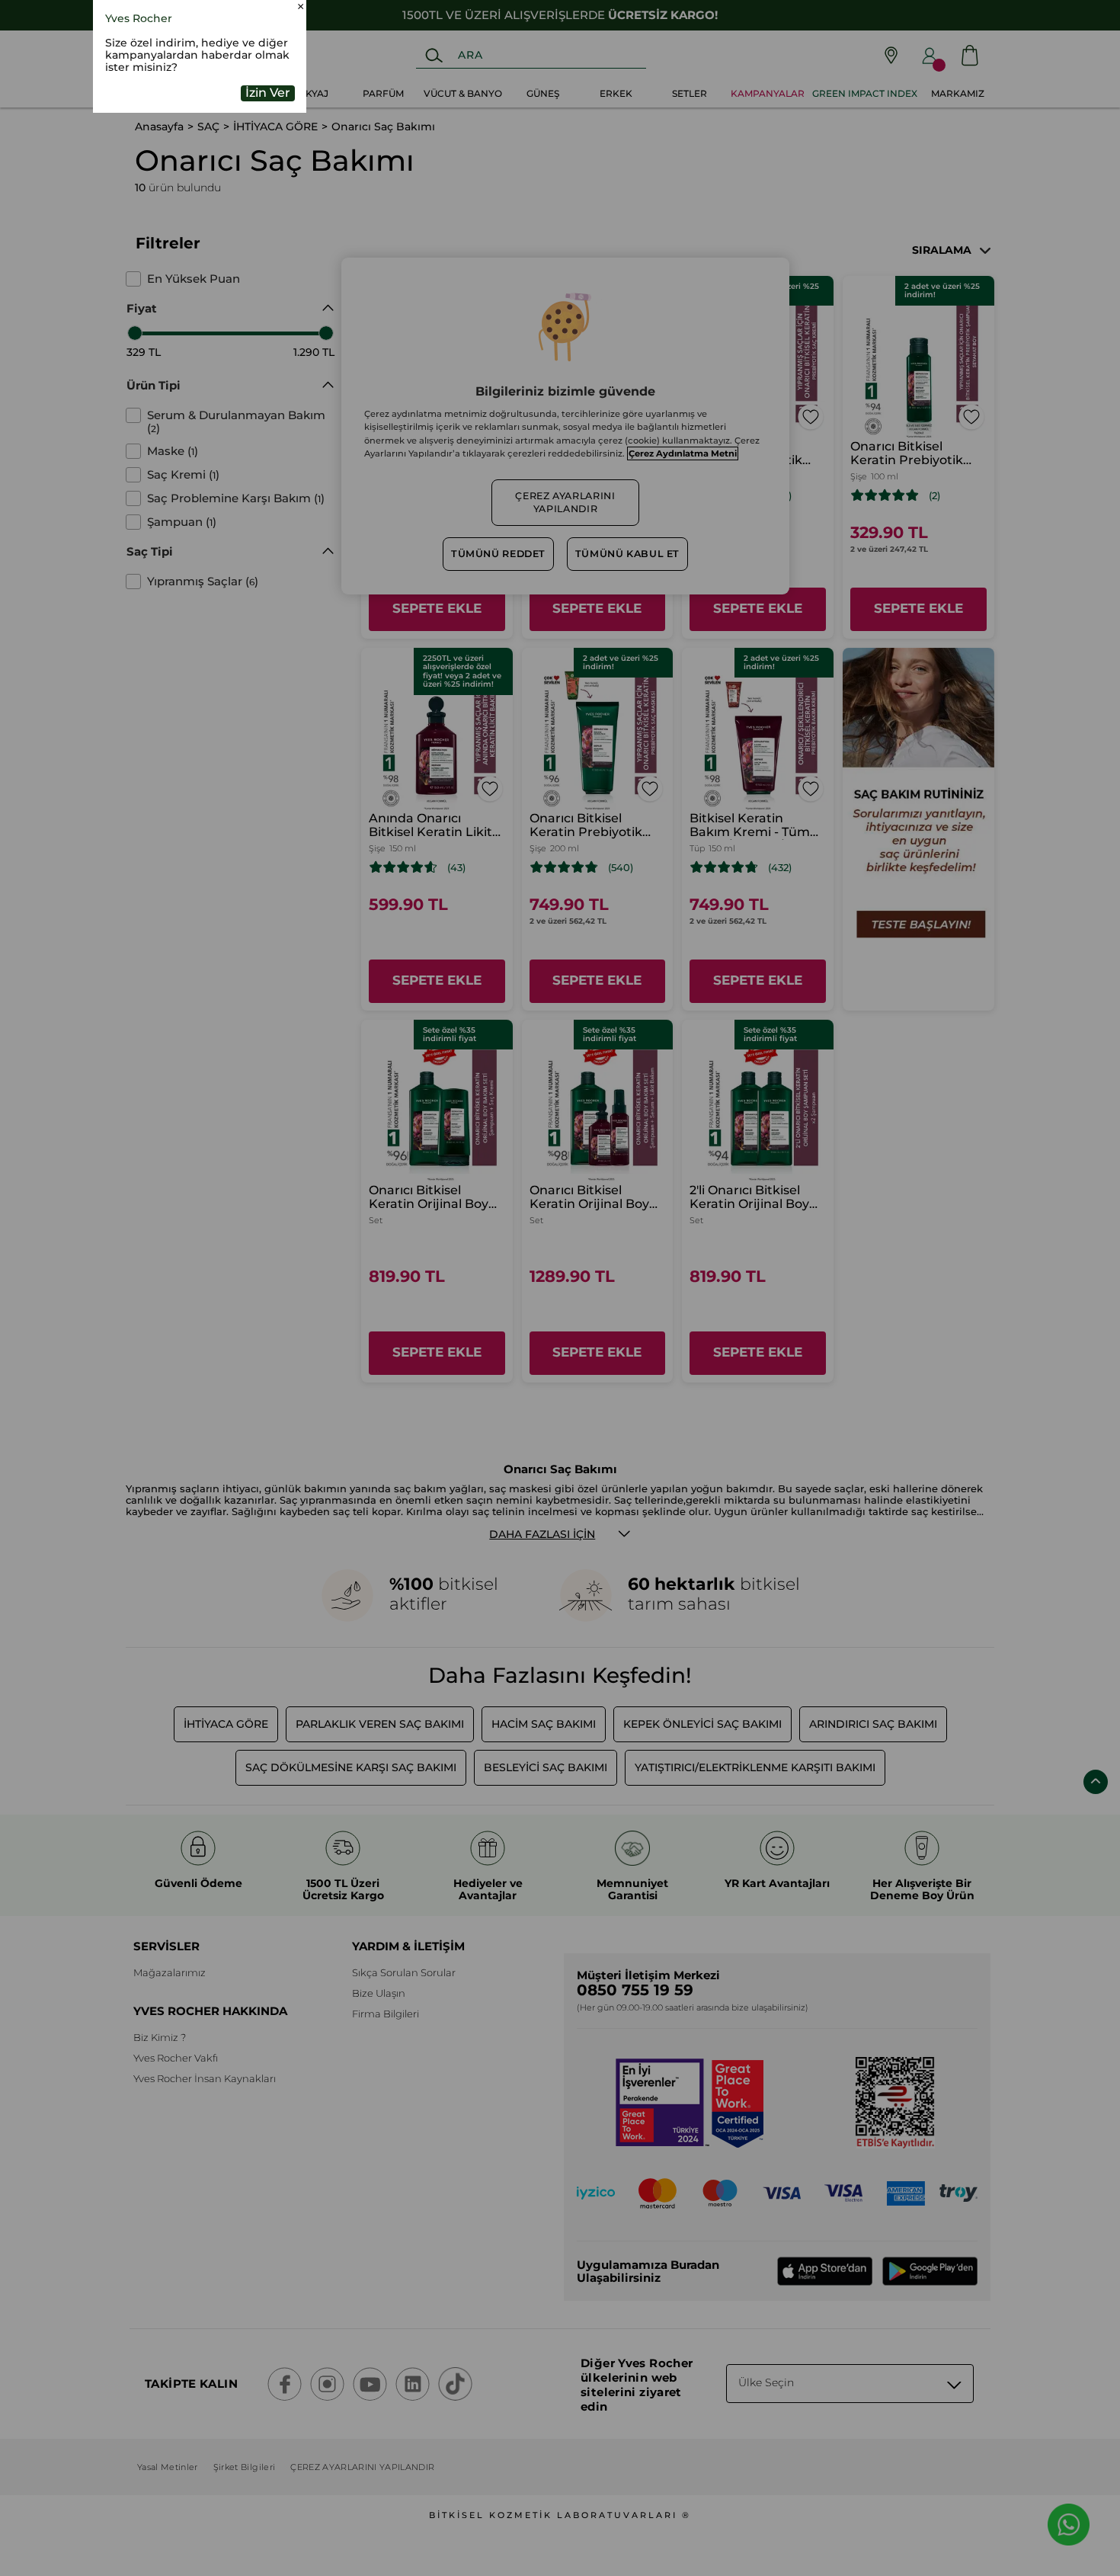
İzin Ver (268, 192)
